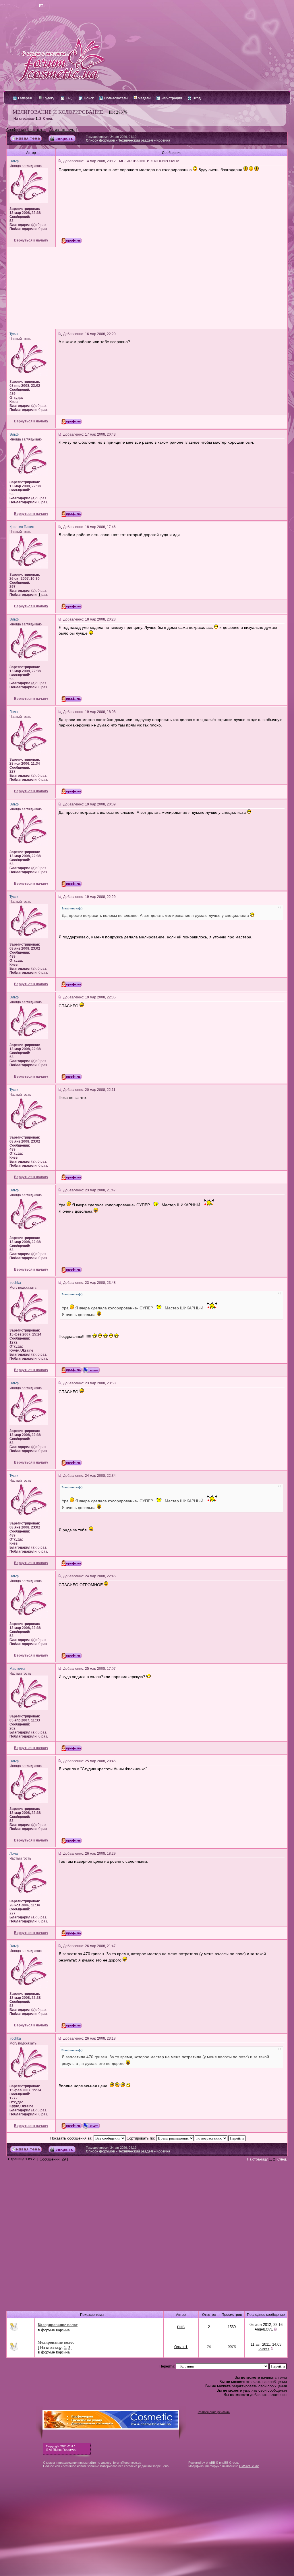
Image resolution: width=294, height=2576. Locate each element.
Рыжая (264, 2349)
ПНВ (181, 2327)
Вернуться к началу (31, 240)
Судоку (48, 98)
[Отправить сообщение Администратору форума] (25, 6)
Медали (144, 98)
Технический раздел (136, 140)
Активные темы (62, 130)
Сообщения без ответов (26, 130)
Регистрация (171, 98)
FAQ (69, 98)
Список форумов (100, 140)
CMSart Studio (249, 2466)
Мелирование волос (56, 2342)
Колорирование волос (58, 2325)
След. (48, 119)
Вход (196, 98)
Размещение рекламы (214, 2412)
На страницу (24, 119)
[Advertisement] (147, 288)
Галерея (25, 98)
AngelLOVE (264, 2329)
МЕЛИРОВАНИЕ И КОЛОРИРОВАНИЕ (58, 112)
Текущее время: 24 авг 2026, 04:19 (111, 137)
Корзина (163, 140)
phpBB (210, 2463)
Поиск (88, 98)
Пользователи (116, 98)
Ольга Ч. (181, 2347)
